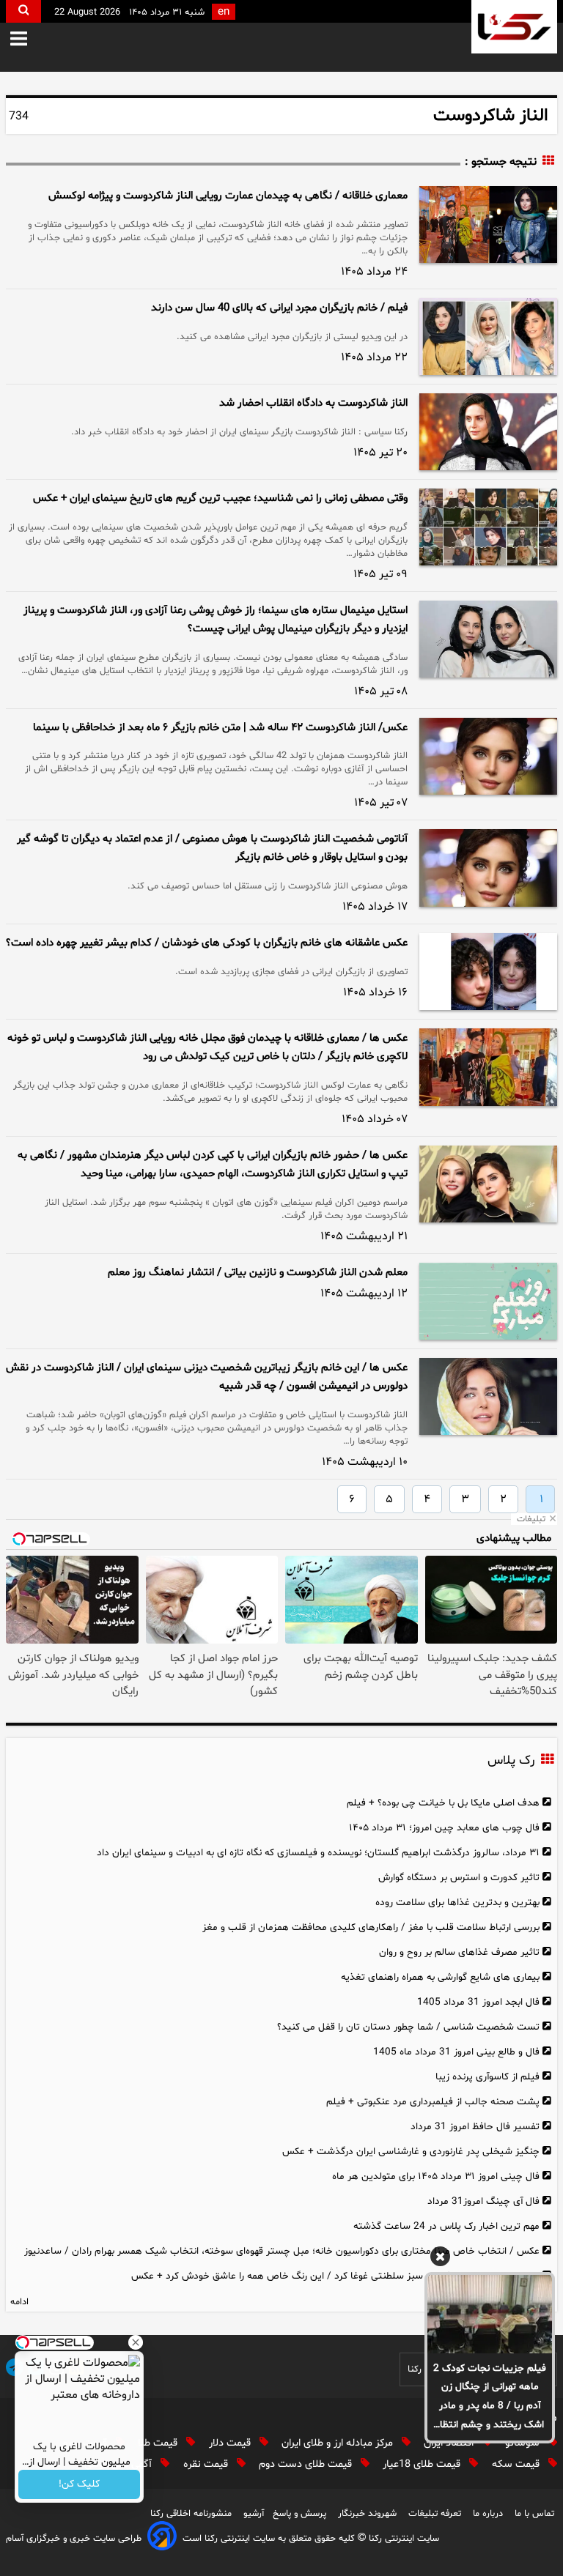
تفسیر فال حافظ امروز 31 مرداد (475, 2127)
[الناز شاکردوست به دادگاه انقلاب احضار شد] (488, 432)
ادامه (19, 2302)
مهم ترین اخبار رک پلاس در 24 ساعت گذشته (446, 2226)
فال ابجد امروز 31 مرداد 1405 (478, 2002)
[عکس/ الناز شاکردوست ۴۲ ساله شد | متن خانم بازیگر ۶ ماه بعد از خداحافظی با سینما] (488, 756)
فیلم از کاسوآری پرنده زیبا (487, 2077)
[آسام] (162, 2538)
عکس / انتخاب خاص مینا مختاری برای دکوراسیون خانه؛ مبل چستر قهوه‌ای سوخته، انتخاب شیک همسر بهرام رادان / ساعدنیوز (282, 2251)
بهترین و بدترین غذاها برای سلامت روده (457, 1903)
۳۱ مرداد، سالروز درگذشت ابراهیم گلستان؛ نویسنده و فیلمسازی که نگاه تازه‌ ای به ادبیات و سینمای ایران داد (318, 1853)
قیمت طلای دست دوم (307, 2464)
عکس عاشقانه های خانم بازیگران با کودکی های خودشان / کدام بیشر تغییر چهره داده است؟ (207, 943)
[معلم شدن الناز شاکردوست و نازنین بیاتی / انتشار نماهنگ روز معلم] (488, 1301)
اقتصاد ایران (450, 2443)
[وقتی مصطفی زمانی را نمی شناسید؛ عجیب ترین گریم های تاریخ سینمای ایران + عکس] (488, 527)
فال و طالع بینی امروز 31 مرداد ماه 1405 (456, 2052)
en (224, 12)
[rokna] (514, 27)
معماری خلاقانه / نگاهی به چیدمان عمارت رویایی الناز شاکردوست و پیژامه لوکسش (228, 196)
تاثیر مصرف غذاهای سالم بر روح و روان (459, 1952)
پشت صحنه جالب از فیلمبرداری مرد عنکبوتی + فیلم (433, 2102)
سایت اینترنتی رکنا (402, 2539)
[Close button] (136, 2342)
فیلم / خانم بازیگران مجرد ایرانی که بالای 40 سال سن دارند (279, 308)
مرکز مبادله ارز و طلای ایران (339, 2443)
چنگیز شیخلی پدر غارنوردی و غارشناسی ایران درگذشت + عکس (411, 2152)
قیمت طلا (159, 2443)
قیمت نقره (207, 2464)
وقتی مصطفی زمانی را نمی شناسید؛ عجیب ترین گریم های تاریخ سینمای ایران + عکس (220, 498)
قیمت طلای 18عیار (423, 2464)
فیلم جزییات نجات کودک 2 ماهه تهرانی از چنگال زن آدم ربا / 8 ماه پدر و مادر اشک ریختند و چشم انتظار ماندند (490, 2398)
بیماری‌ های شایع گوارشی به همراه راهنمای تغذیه (440, 1977)
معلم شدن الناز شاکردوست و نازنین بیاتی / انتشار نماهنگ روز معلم (258, 1273)
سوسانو (524, 2443)
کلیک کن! (79, 2485)
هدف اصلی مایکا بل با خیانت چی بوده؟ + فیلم (443, 1803)
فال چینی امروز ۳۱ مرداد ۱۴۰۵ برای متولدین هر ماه (436, 2176)
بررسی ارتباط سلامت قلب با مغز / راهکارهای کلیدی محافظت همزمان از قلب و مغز (371, 1927)
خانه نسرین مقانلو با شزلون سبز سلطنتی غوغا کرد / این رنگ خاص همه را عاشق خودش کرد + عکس (335, 2276)
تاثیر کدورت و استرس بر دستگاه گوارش (459, 1878)
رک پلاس (511, 1761)
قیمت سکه (517, 2464)
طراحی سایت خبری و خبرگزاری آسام (74, 2539)
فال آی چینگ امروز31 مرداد (483, 2201)
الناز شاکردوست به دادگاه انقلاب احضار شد (313, 403)
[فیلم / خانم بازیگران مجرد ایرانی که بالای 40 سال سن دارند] (488, 337)
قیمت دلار (231, 2443)
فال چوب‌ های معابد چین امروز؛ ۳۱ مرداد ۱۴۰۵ (444, 1828)
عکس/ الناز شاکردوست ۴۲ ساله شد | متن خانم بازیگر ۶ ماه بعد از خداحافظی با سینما (220, 728)
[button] (29, 40)
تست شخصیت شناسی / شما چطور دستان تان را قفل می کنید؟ (408, 2027)
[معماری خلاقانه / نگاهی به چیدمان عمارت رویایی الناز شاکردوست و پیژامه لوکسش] (488, 224)
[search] (23, 11)
